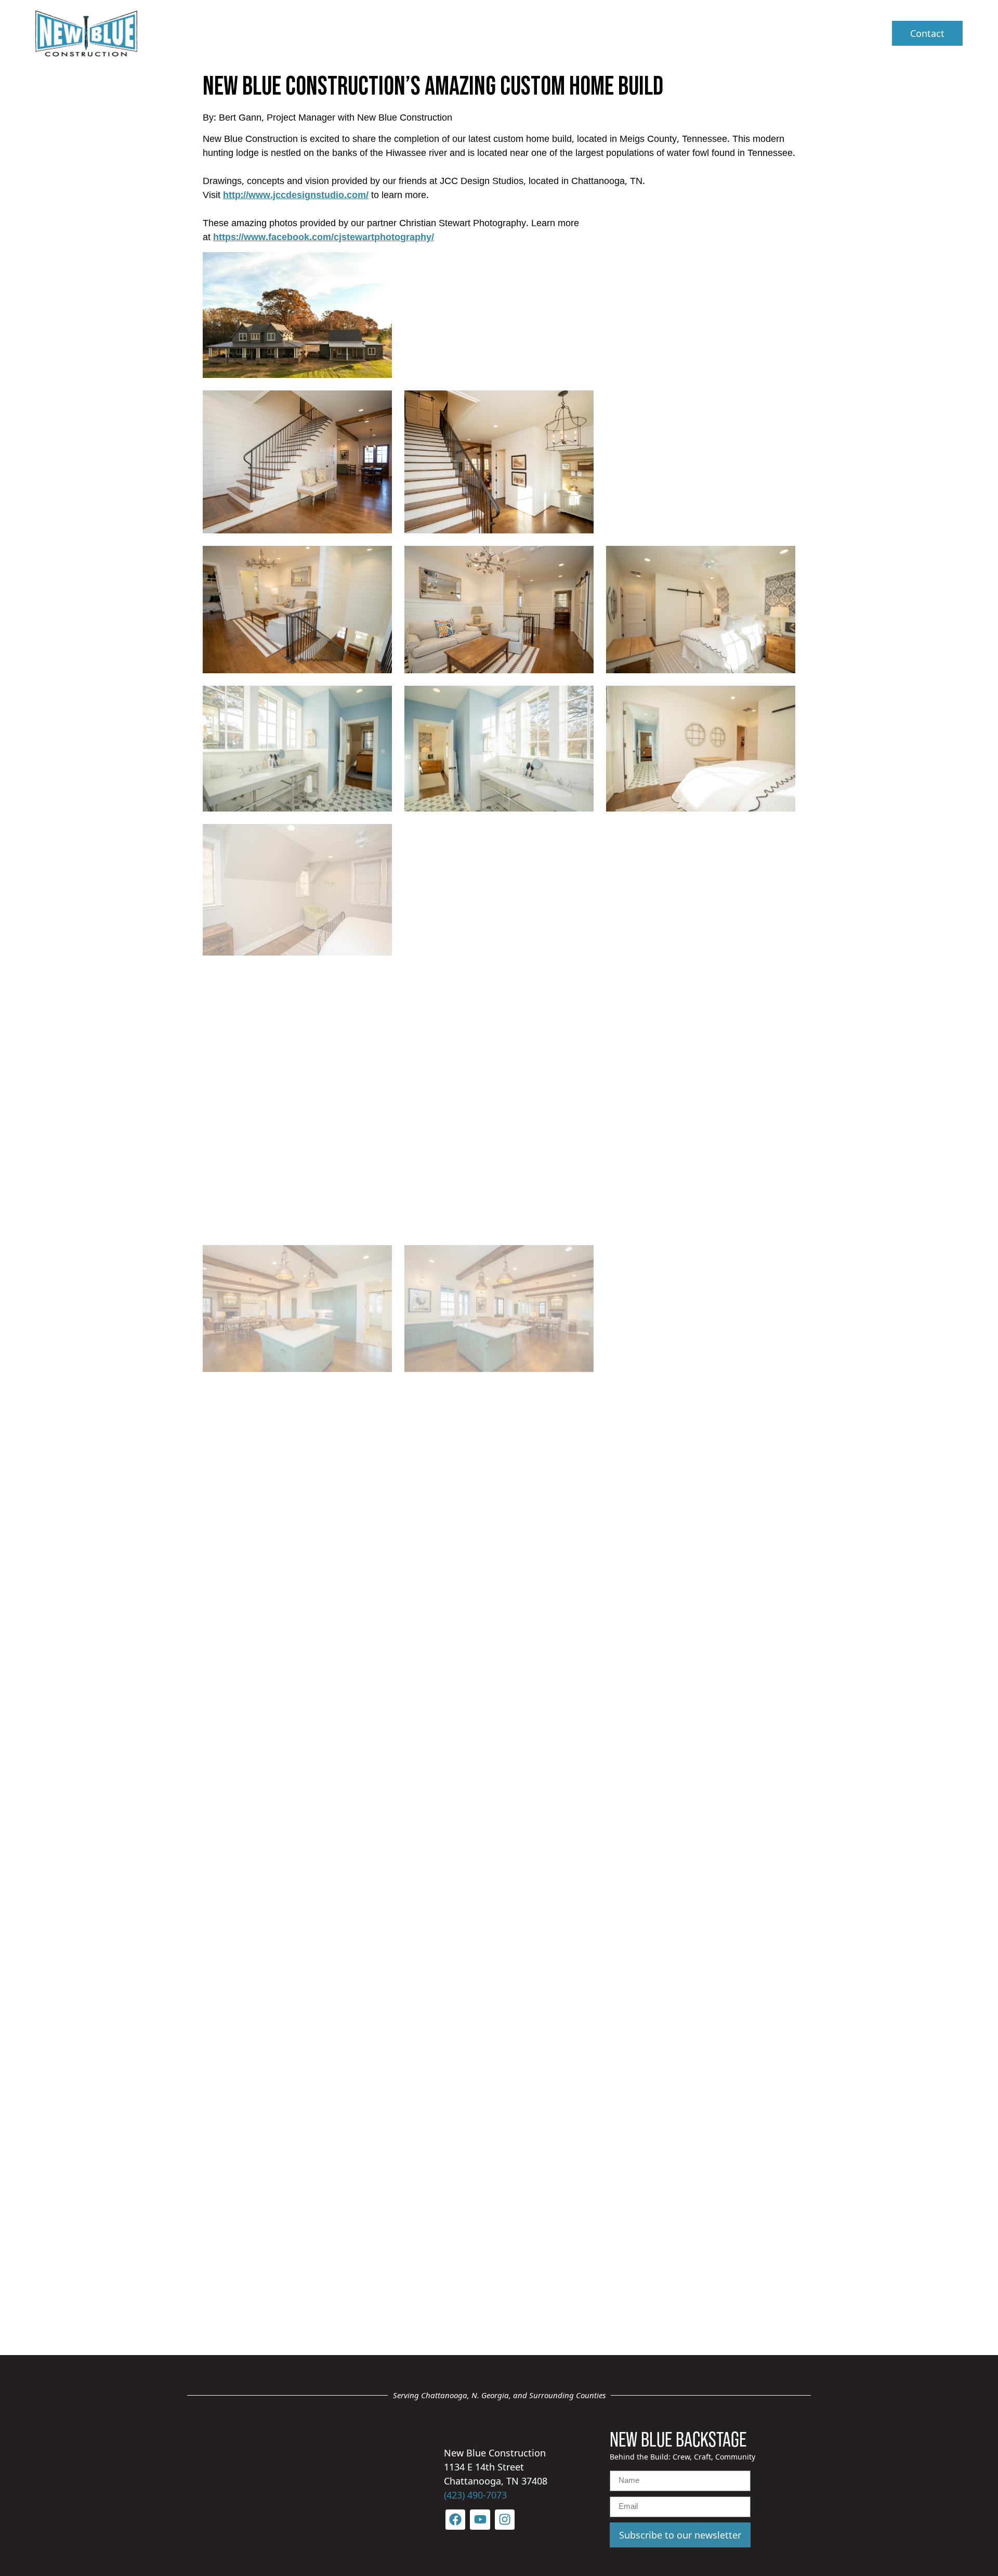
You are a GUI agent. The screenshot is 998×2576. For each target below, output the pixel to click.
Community (754, 33)
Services (560, 33)
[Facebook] (455, 2519)
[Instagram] (505, 2519)
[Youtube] (480, 2519)
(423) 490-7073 (475, 2495)
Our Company (467, 33)
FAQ (627, 33)
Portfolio (681, 33)
